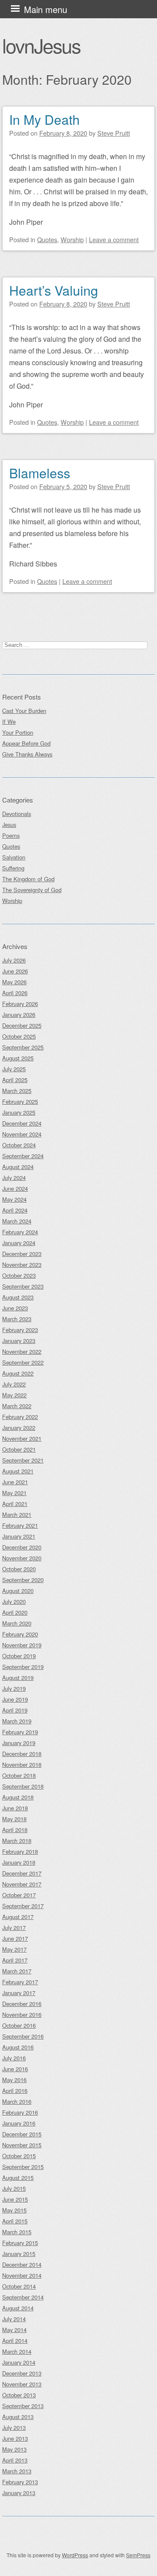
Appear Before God (26, 743)
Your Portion (18, 732)
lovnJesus (41, 45)
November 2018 (22, 1765)
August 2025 (18, 1058)
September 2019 (23, 1667)
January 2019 (19, 1743)
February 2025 (20, 1101)
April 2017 (15, 1960)
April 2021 (15, 1504)
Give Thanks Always (27, 754)
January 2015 (19, 2254)
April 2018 (15, 1830)
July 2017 (14, 1928)
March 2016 (17, 2101)
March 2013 (17, 2471)
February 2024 (20, 1232)
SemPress (138, 2555)
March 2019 (17, 1721)
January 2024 (19, 1243)
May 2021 (14, 1493)
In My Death (44, 119)
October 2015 (19, 2156)
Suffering (13, 868)
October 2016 (19, 2025)
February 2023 (20, 1330)
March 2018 (17, 1841)
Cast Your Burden (24, 711)
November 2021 (22, 1438)
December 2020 (22, 1547)
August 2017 (18, 1917)
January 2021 (19, 1536)
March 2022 (17, 1406)
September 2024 (23, 1156)
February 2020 (20, 1634)
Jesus (9, 825)
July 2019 (14, 1688)
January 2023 (19, 1341)
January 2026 (19, 1015)
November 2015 (22, 2145)
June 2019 (15, 1699)
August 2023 (18, 1297)
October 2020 (19, 1569)
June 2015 (15, 2199)
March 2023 (17, 1319)
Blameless (40, 473)
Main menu (46, 9)
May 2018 (14, 1819)
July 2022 (14, 1384)
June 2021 (15, 1482)
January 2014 (19, 2362)
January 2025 (19, 1112)
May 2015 (14, 2210)
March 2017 (17, 1971)
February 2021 (20, 1525)
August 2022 (18, 1373)
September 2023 (23, 1286)
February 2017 (20, 1982)
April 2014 (15, 2341)
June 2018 (15, 1808)
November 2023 (22, 1265)
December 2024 (22, 1123)
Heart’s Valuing (54, 290)
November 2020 (22, 1558)
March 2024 (17, 1221)
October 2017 (19, 1895)
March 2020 (17, 1623)
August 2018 (18, 1797)
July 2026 (14, 960)
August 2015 (18, 2178)
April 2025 (15, 1080)
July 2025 (14, 1069)
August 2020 (18, 1591)
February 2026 (20, 1004)
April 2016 (15, 2091)
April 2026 (15, 993)
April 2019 (15, 1710)
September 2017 (23, 1906)
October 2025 (19, 1036)
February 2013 (20, 2482)
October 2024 (19, 1145)
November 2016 (22, 2014)
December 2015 (22, 2134)
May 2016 (14, 2080)
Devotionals (17, 814)
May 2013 (14, 2449)
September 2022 (23, 1362)
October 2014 (19, 2286)
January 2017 (19, 1993)
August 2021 (18, 1471)
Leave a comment (114, 239)
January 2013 (19, 2493)
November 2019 (22, 1645)
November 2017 (22, 1884)
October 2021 (19, 1449)
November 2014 (22, 2275)
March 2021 (17, 1515)
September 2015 (23, 2167)
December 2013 (22, 2373)
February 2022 (20, 1417)
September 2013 (23, 2406)
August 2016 (18, 2047)
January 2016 (19, 2123)
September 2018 (23, 1786)
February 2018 (20, 1851)
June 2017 (15, 1938)
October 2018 (19, 1775)
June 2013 (15, 2438)
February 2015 (20, 2243)
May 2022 (14, 1395)
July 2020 (14, 1601)
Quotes (47, 239)
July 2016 (14, 2058)
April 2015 (15, 2221)
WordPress (75, 2555)
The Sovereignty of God (32, 890)
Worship (72, 239)
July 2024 (14, 1178)
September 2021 (23, 1460)
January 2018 (19, 1862)
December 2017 (22, 1873)
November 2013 (22, 2384)
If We (9, 721)
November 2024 (22, 1134)
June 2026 (15, 971)
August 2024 (18, 1167)
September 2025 (23, 1047)
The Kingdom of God (28, 879)
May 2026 (14, 982)
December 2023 (22, 1254)
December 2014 (22, 2264)
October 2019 (19, 1656)
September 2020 (23, 1580)
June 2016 (15, 2069)
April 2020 (15, 1612)
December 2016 (22, 2004)
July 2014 (14, 2319)
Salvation (14, 857)
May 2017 (14, 1949)
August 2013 (18, 2417)
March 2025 (17, 1091)
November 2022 (22, 1351)
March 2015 (17, 2232)
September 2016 (23, 2036)
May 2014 (14, 2330)
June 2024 (15, 1188)
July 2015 (14, 2188)
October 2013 (19, 2395)
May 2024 (14, 1199)
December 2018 (22, 1754)
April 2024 (15, 1210)
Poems (11, 835)
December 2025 (22, 1025)
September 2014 (23, 2297)
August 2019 (18, 1678)
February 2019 (20, 1732)
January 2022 (19, 1428)
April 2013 (15, 2460)
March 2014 (17, 2351)
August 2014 (18, 2308)
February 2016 (20, 2112)
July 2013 (14, 2428)
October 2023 (19, 1275)
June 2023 (15, 1308)
